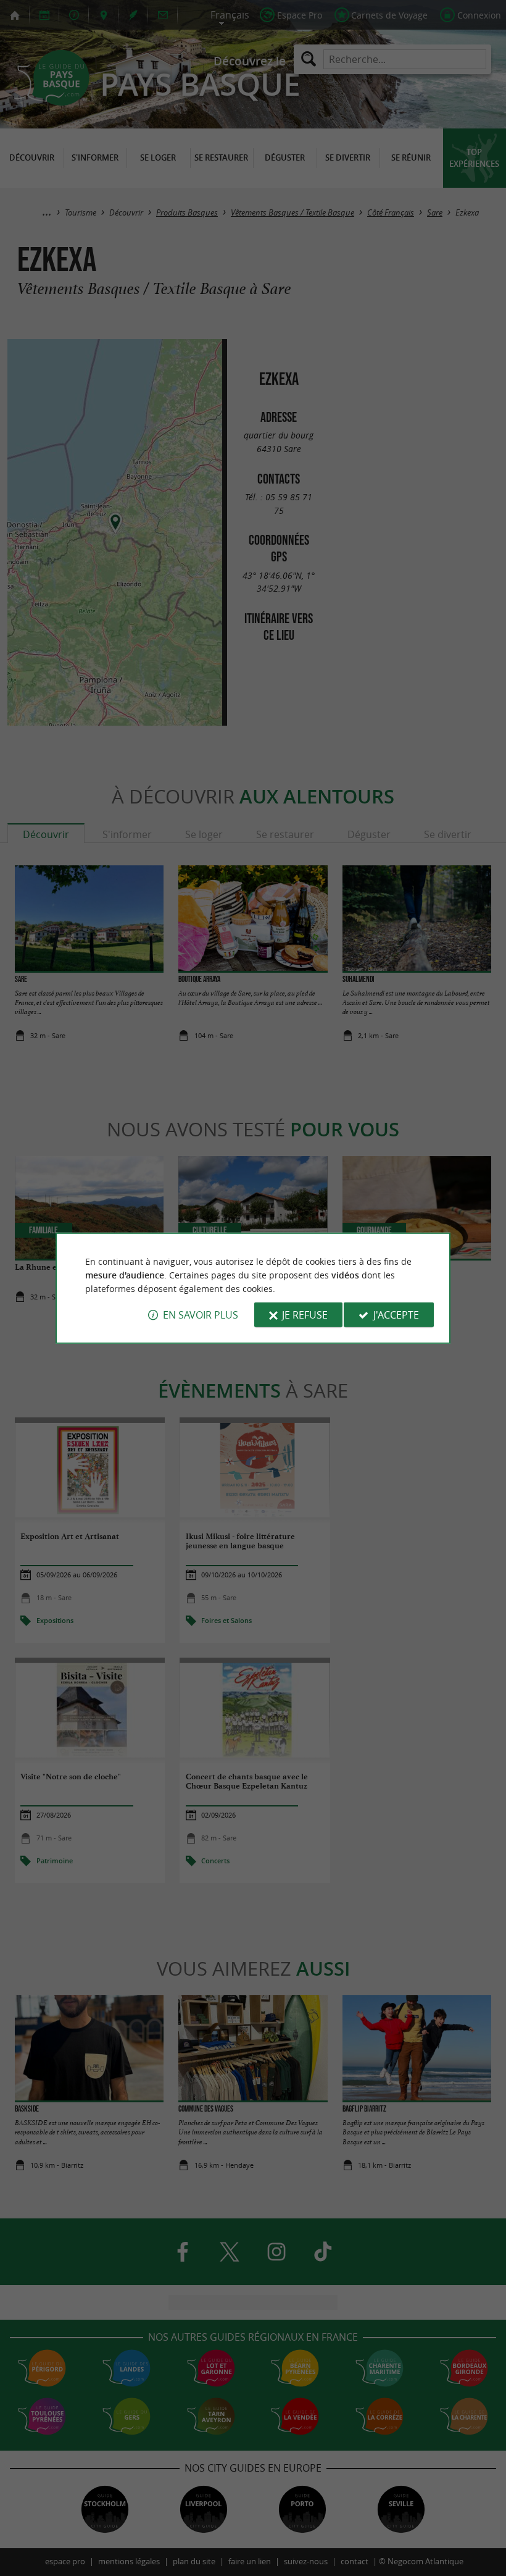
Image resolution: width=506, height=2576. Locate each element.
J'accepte (396, 1315)
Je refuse (305, 1315)
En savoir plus (201, 1315)
